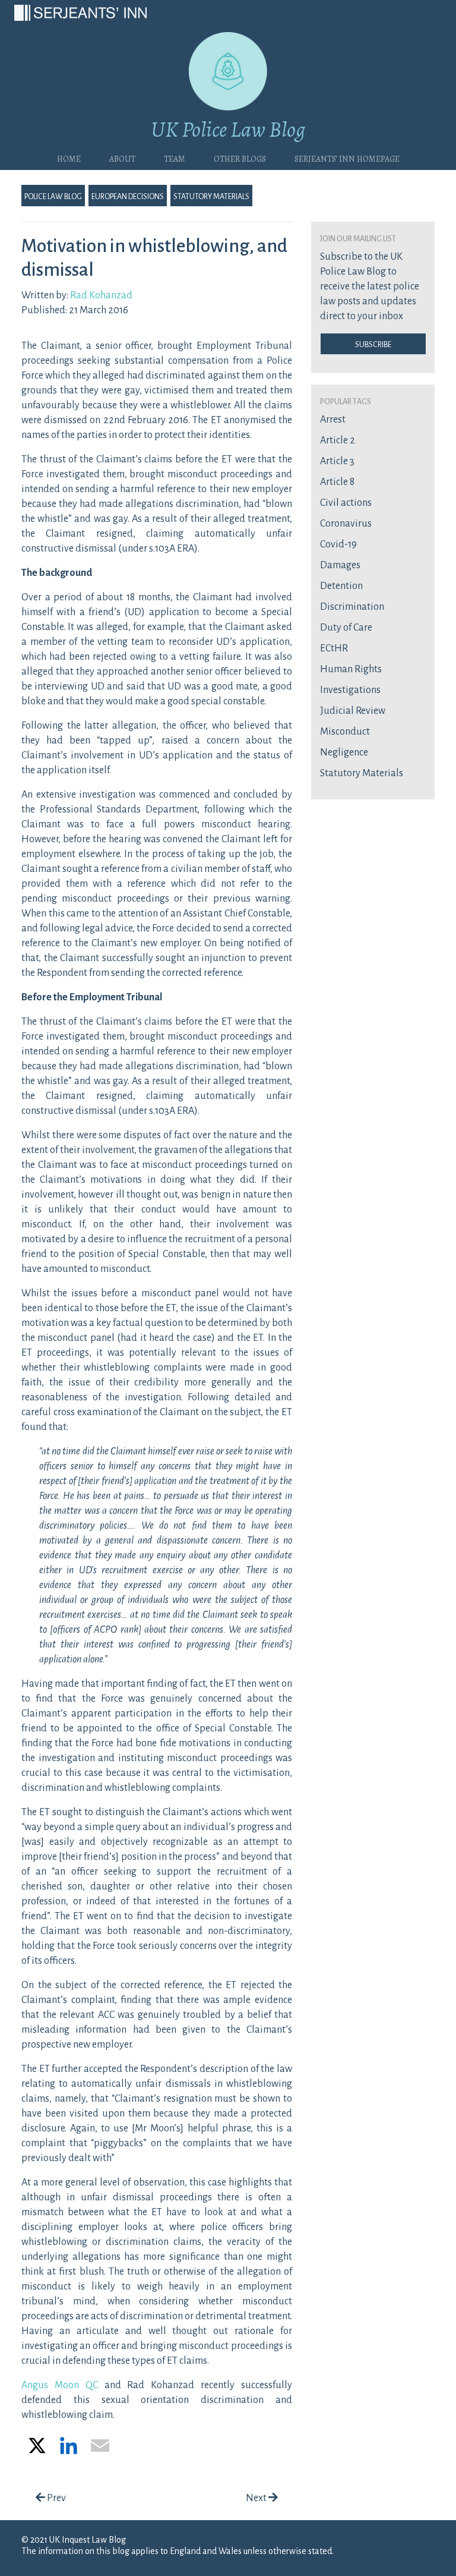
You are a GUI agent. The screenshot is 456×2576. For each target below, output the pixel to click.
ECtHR (334, 648)
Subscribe (373, 344)
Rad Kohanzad (101, 295)
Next (257, 2498)
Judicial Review (353, 711)
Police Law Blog (53, 196)
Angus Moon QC (60, 2385)
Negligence (344, 752)
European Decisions (128, 196)
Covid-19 (338, 544)
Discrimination (352, 607)
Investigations (350, 690)
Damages (340, 565)
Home (69, 158)
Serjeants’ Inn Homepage (347, 158)
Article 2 (338, 440)
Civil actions (346, 503)
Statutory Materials (211, 196)
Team (175, 158)
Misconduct (345, 732)
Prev (56, 2498)
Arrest (333, 420)
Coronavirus (346, 524)
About (122, 158)
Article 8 (337, 482)
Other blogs (240, 158)
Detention (341, 586)
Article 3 (337, 461)
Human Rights (351, 669)
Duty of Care (346, 628)
